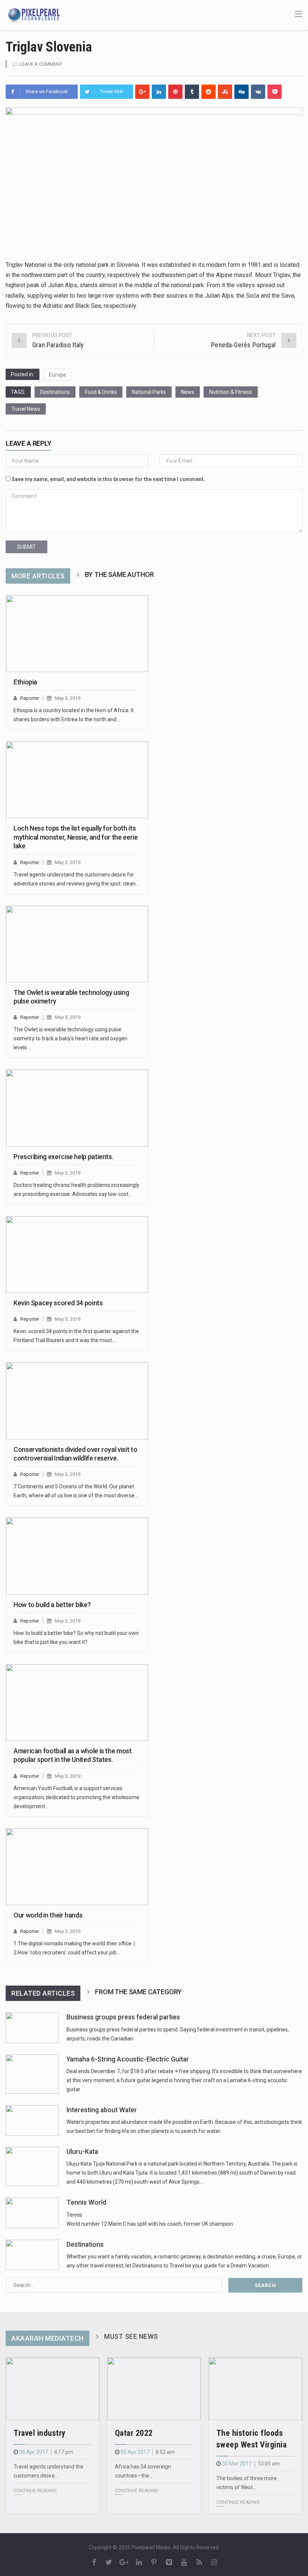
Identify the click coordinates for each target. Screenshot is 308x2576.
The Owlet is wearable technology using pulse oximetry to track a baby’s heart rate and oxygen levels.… (70, 1038)
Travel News (26, 409)
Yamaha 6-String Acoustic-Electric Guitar (128, 2059)
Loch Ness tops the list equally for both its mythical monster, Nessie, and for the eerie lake (76, 837)
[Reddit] (208, 92)
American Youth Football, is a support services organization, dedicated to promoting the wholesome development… (76, 1797)
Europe (58, 375)
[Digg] (242, 92)
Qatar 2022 (134, 2433)
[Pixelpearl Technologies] (34, 15)
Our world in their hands (48, 1915)
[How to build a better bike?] (77, 1556)
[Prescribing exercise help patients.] (77, 1108)
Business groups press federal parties (123, 2017)
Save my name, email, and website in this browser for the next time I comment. (108, 479)
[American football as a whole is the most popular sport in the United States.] (77, 1703)
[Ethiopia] (77, 634)
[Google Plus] (142, 92)
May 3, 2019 (68, 698)
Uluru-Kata (82, 2152)
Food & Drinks (101, 392)
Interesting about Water (102, 2110)
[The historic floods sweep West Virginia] (255, 2389)
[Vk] (258, 92)
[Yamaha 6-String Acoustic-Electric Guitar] (32, 2074)
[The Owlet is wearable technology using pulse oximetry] (77, 944)
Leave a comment (41, 64)
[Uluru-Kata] (32, 2167)
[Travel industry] (53, 2389)
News (188, 392)
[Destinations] (32, 2255)
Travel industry (40, 2433)
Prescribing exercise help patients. (63, 1157)
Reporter (30, 698)
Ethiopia (25, 682)
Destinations (55, 392)
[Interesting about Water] (32, 2120)
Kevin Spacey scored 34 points (58, 1303)
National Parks (149, 392)
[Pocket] (275, 92)
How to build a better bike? (52, 1605)
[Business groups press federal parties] (32, 2027)
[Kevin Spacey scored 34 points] (77, 1255)
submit (26, 547)
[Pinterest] (175, 92)
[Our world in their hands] (77, 1867)
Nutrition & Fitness (231, 392)
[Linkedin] (159, 92)
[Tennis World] (32, 2213)
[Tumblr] (192, 92)
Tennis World (86, 2202)
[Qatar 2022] (154, 2389)
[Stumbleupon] (225, 92)
